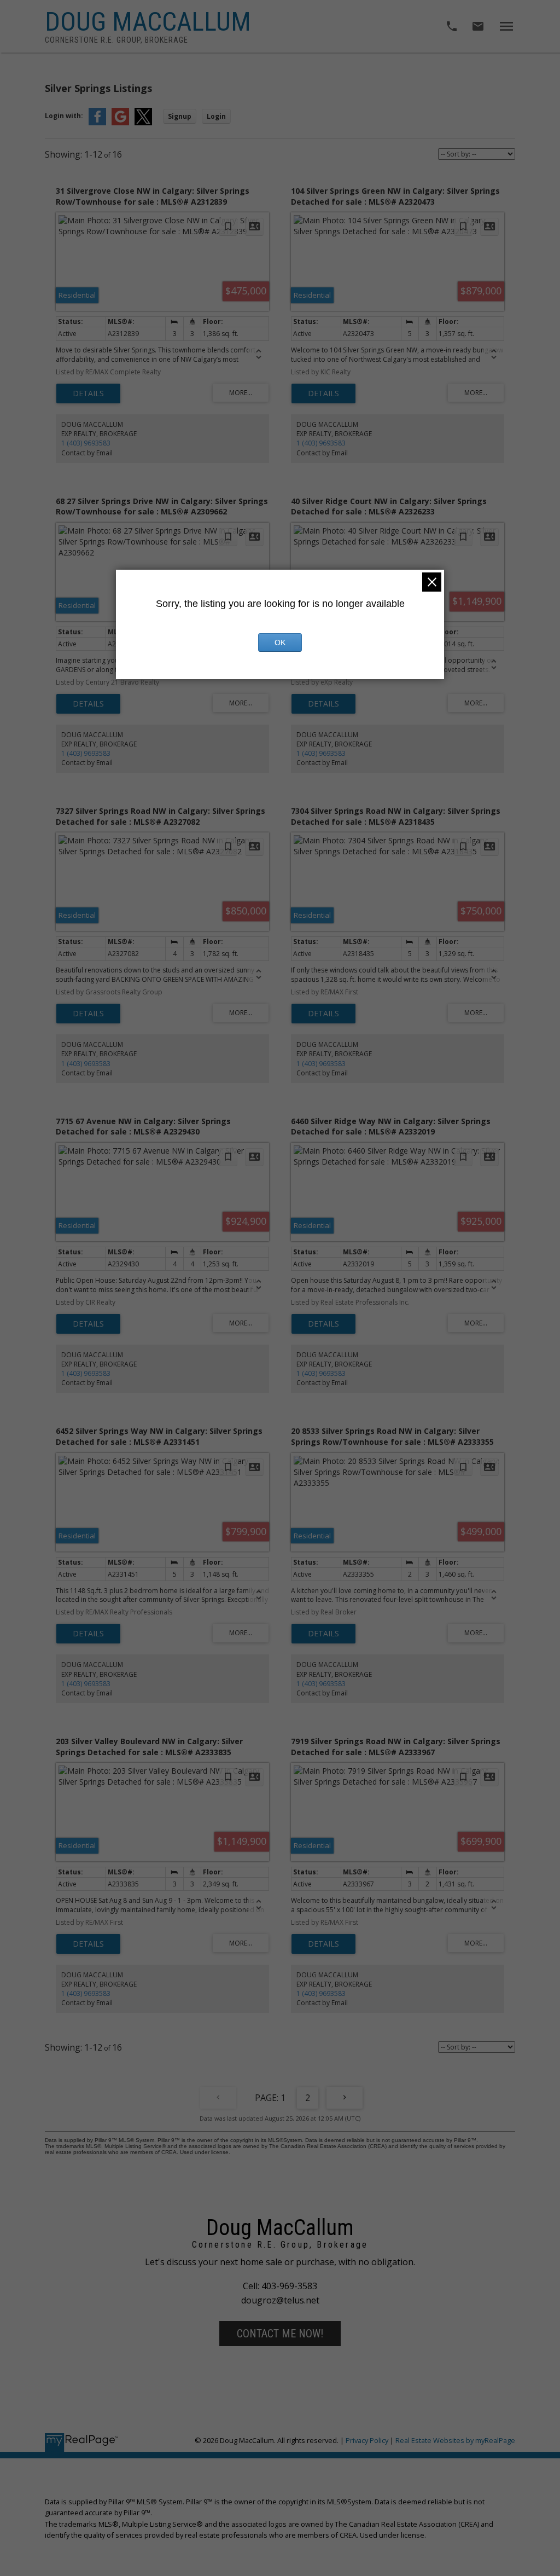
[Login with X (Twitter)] (143, 123)
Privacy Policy (367, 2440)
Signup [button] (180, 116)
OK (280, 642)
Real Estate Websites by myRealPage (455, 2440)
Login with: (64, 116)
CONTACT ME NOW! (280, 2334)
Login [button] (216, 116)
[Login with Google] (120, 123)
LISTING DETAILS (88, 393)
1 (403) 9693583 (86, 443)
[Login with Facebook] (97, 123)
